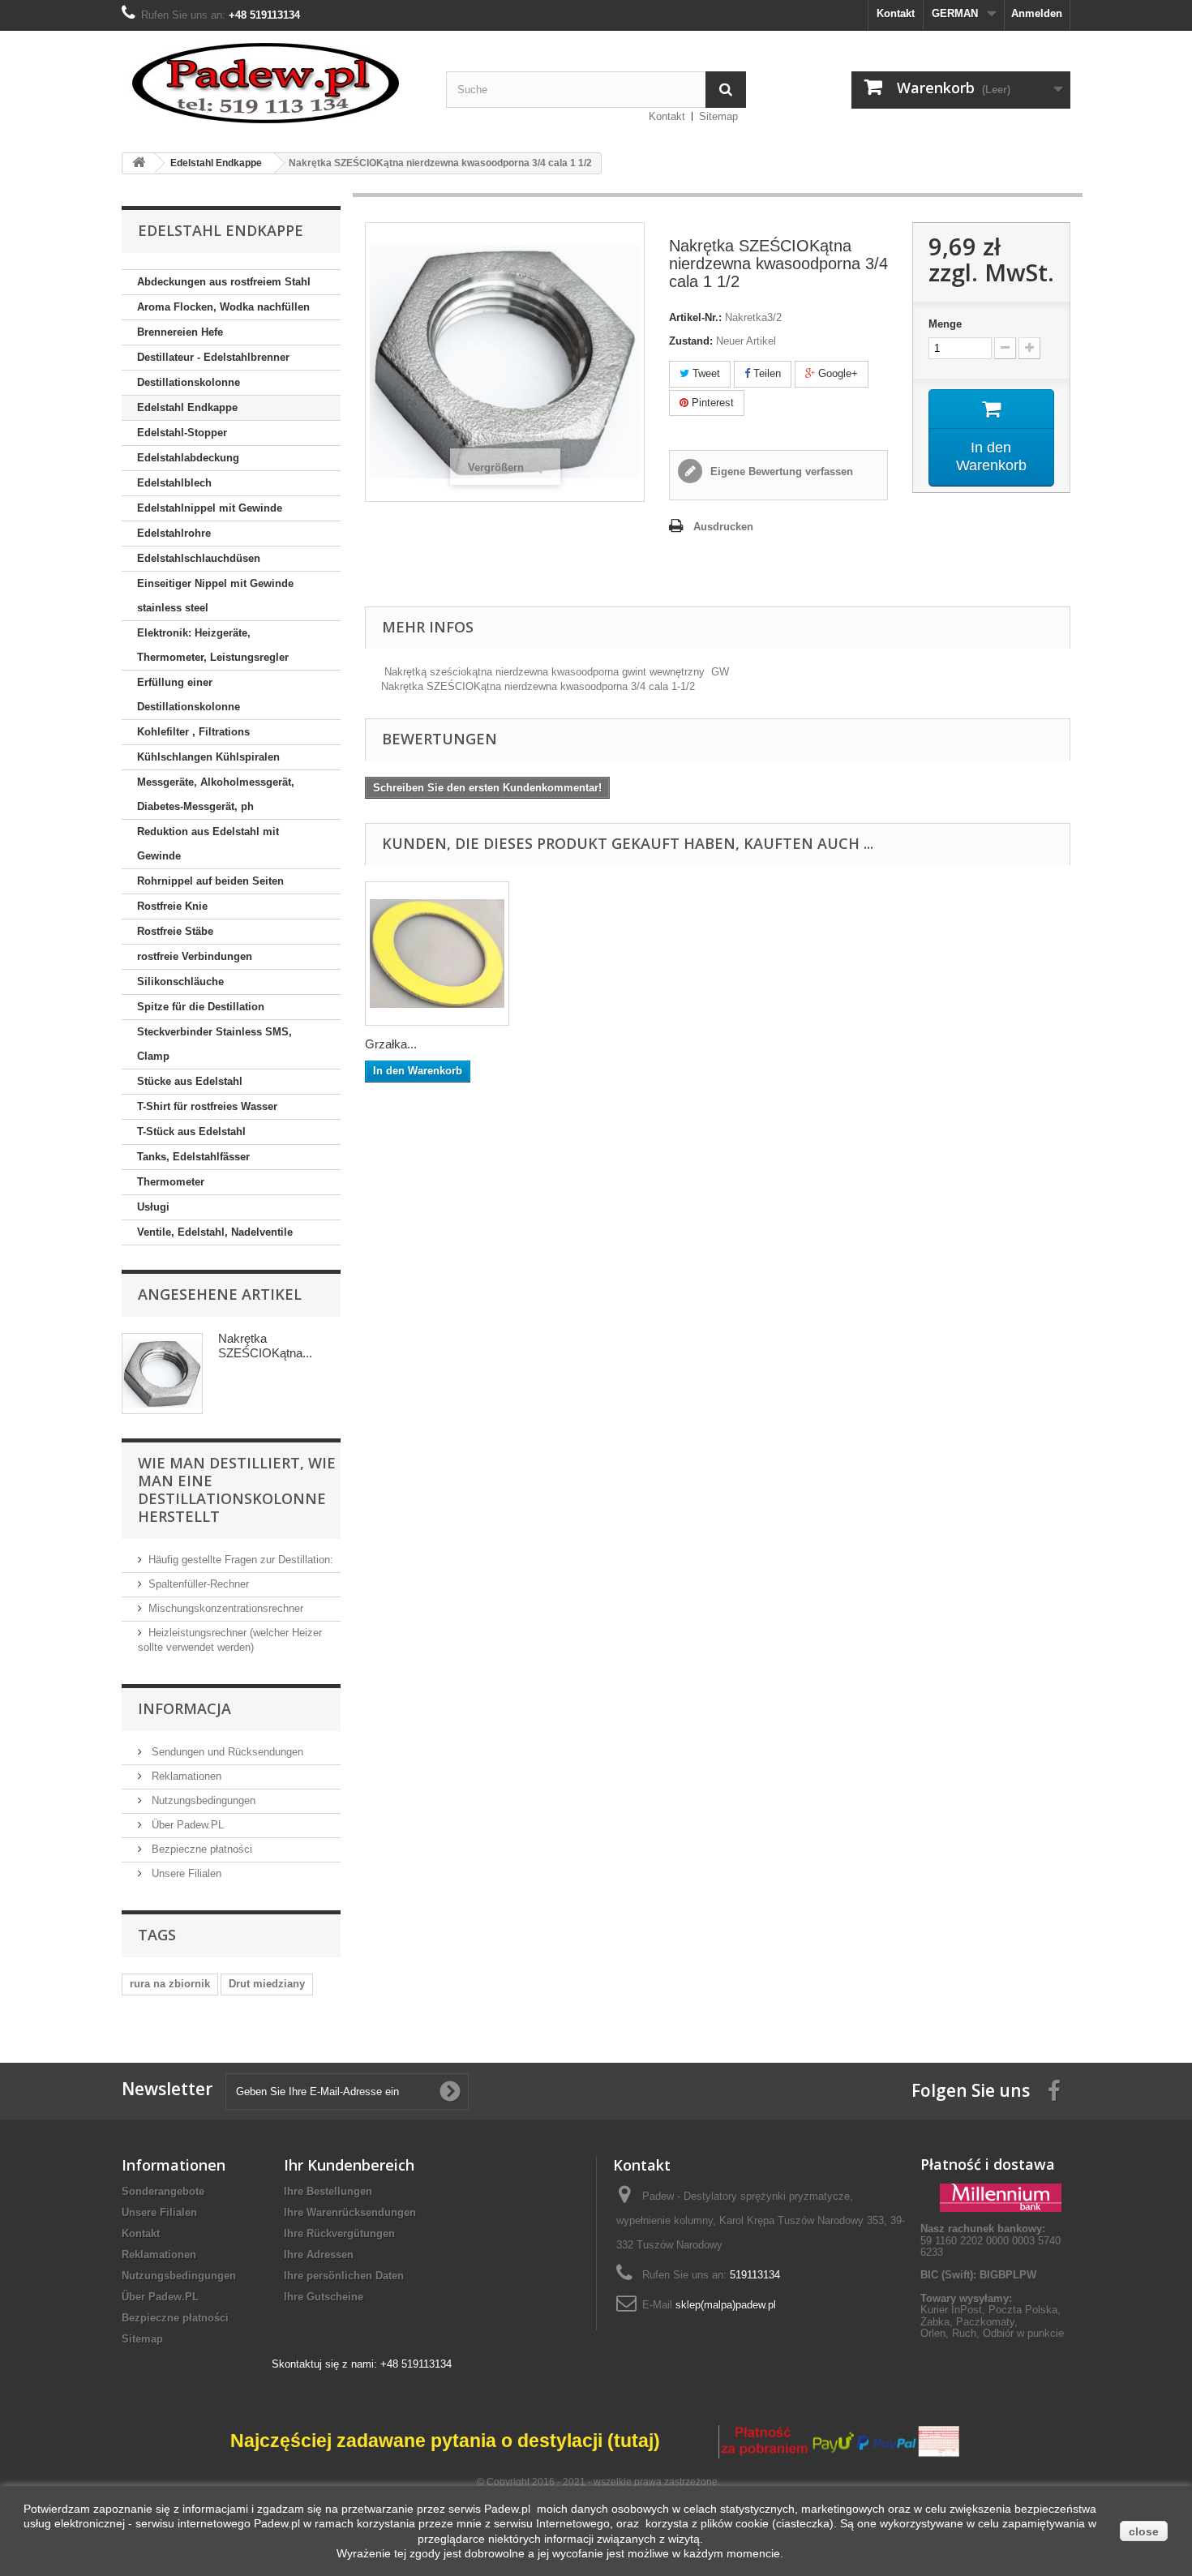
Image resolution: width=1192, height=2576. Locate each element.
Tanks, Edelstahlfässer (193, 1157)
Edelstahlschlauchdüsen (199, 558)
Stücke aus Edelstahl (190, 1081)
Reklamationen (185, 1776)
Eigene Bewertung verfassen (780, 471)
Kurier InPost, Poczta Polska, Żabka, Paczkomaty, (990, 2315)
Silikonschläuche (180, 982)
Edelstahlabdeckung (188, 458)
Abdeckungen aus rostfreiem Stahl (224, 282)
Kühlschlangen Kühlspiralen (208, 757)
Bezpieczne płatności (200, 1849)
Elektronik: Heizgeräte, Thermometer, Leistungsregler (213, 645)
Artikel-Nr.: (695, 317)
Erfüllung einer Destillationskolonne (189, 694)
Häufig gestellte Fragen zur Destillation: (241, 1560)
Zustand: (691, 341)
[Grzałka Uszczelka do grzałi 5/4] (437, 954)
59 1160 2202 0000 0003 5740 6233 (990, 2240)
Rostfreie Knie (172, 906)
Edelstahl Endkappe (187, 407)
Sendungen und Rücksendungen (226, 1752)
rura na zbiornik (170, 1984)
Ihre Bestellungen (328, 2191)
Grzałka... (391, 1044)
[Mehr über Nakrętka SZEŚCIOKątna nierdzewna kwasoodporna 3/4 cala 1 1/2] (162, 1374)
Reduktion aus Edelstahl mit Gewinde (208, 844)
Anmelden (1037, 13)
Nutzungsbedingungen (202, 1800)
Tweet (705, 373)
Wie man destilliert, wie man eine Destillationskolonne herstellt (237, 1489)
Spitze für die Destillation (201, 1007)
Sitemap (718, 116)
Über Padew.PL (186, 1825)
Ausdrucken (723, 527)
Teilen (765, 373)
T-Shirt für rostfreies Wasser (207, 1106)
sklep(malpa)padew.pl (726, 2305)
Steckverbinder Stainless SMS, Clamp (214, 1044)
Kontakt (896, 13)
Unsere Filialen (185, 1873)
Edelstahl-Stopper (182, 433)
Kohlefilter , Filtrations (193, 732)
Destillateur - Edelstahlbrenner (213, 357)
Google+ (836, 373)
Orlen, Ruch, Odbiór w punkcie (992, 2333)
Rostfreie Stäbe (175, 931)
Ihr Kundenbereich (349, 2165)
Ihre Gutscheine (324, 2297)
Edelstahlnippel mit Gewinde (210, 508)
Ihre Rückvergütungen (339, 2233)
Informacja (184, 1708)
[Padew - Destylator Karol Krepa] (272, 83)
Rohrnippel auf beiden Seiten (210, 881)
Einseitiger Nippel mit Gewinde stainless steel (215, 596)
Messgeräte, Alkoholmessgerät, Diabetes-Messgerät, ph (216, 794)
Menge (945, 324)
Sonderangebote (163, 2191)
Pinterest (711, 403)
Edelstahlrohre (174, 533)
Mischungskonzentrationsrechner (226, 1608)
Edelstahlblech (174, 483)
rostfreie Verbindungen (195, 956)
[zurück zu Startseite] (139, 163)
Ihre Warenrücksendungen (350, 2212)
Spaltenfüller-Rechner (199, 1584)
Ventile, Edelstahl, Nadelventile (215, 1232)
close (1144, 2531)
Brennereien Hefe (180, 332)
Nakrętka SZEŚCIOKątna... (265, 1346)
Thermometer (171, 1182)
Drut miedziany (267, 1984)
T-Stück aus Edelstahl (191, 1132)
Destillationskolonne (189, 382)
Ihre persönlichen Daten (344, 2276)
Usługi (153, 1207)
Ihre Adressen (319, 2255)
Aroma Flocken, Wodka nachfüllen (223, 307)
